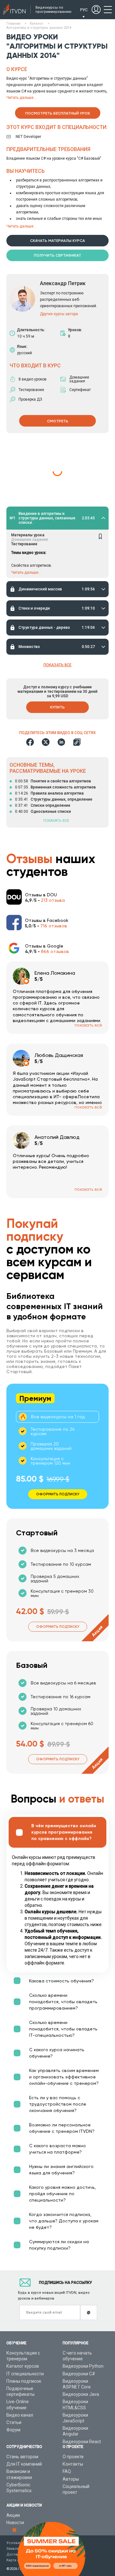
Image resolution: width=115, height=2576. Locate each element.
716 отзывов (54, 926)
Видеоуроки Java (81, 2394)
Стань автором (22, 2457)
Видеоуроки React (82, 2442)
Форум (13, 2430)
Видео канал (20, 2415)
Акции (13, 2515)
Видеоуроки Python (83, 2366)
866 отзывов (55, 951)
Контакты (73, 2464)
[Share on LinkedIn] (61, 742)
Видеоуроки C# (79, 2374)
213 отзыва (53, 900)
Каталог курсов (23, 2366)
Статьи (14, 2422)
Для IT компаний (24, 2464)
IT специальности (25, 2374)
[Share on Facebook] (30, 742)
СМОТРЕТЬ (58, 421)
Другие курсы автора (59, 314)
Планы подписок (24, 2381)
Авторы (71, 2479)
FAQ (67, 2471)
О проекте (73, 2457)
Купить (57, 707)
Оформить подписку (58, 1627)
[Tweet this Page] (46, 742)
